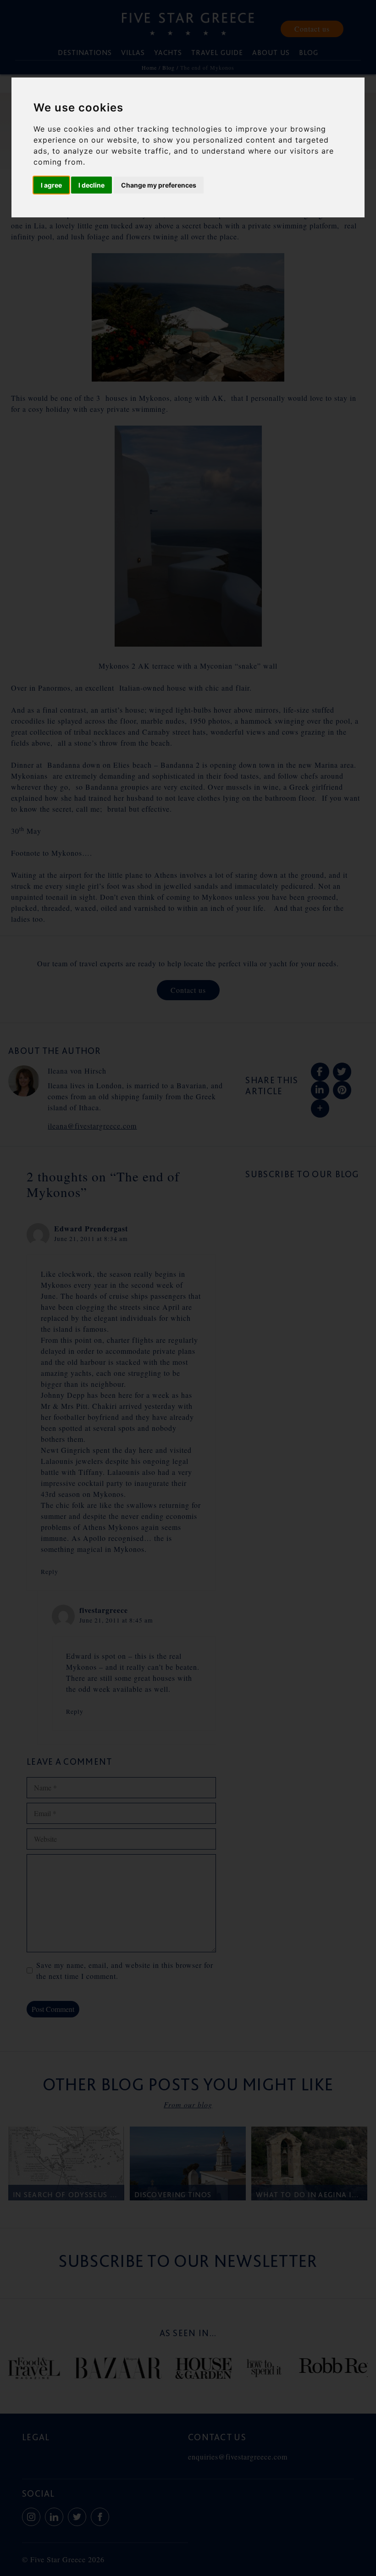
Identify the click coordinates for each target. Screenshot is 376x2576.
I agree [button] (51, 185)
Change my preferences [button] (159, 185)
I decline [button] (91, 185)
